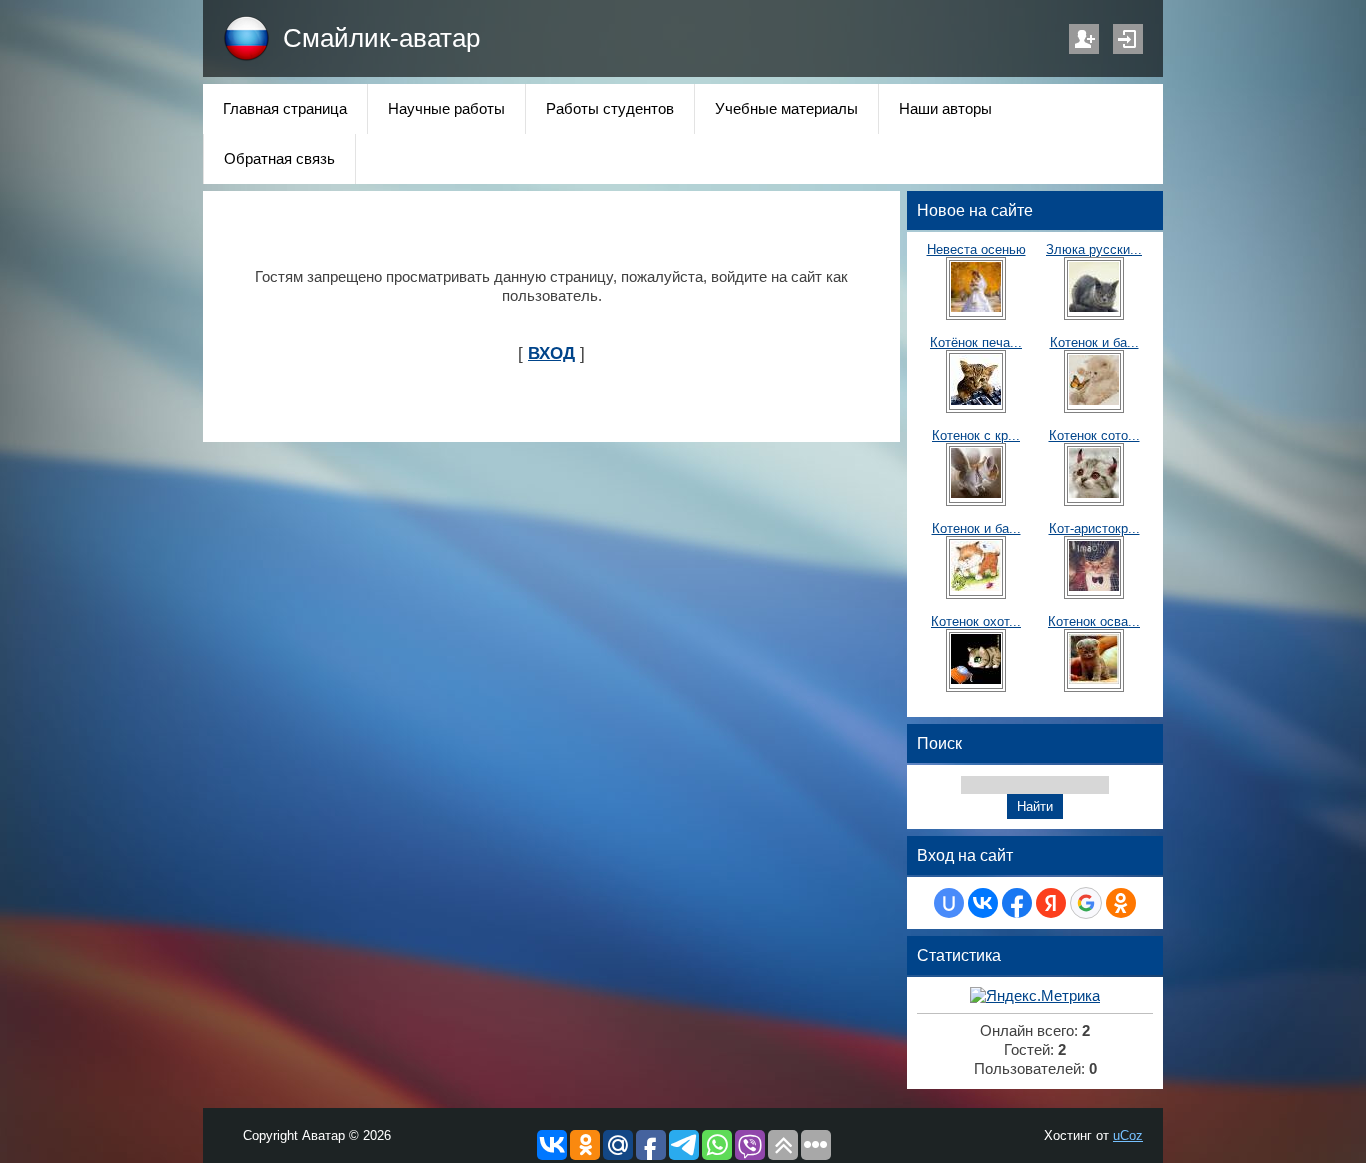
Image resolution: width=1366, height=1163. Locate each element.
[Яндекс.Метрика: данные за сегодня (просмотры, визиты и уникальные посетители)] (1035, 996)
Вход (1128, 39)
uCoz (1128, 1135)
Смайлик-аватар (381, 38)
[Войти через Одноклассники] (1121, 903)
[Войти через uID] (949, 903)
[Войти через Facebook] (1017, 903)
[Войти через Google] (1086, 903)
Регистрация (1084, 39)
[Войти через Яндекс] (1051, 903)
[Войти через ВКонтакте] (983, 903)
